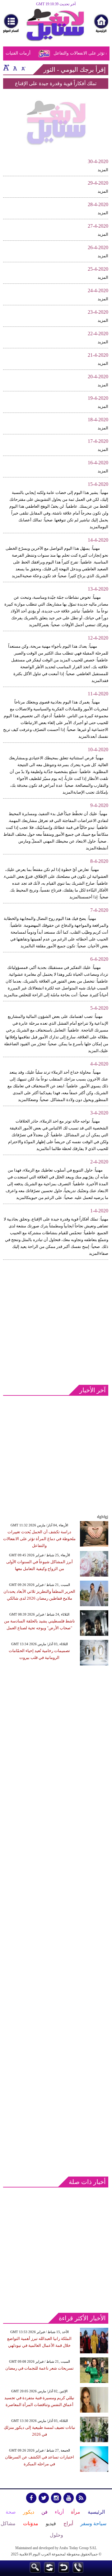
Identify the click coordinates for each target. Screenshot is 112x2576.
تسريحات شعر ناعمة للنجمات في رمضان (40, 2368)
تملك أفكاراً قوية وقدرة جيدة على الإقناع (56, 83)
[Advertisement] (56, 1321)
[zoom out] (23, 67)
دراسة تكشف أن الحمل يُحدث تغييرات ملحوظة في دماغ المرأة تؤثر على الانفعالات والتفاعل (39, 1539)
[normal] (14, 67)
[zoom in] (6, 67)
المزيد (103, 170)
